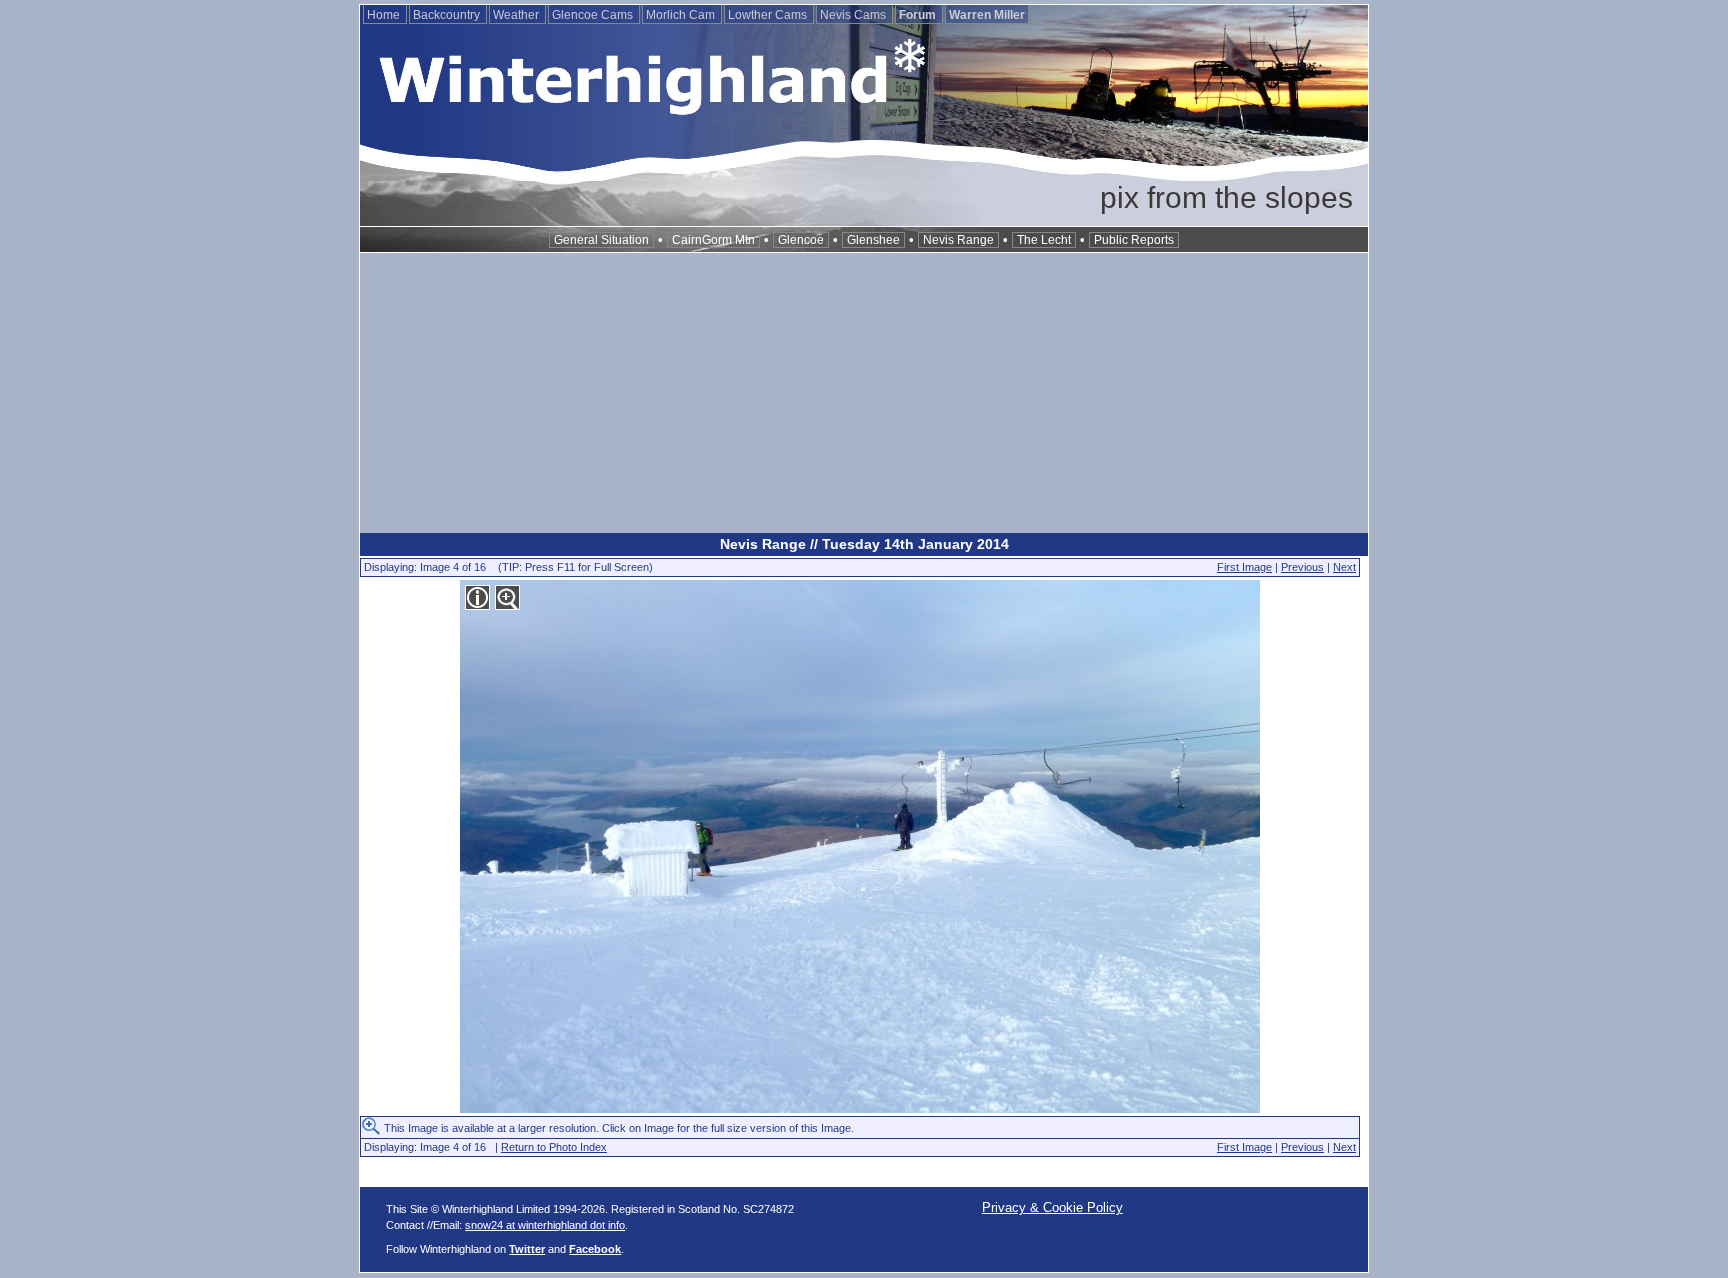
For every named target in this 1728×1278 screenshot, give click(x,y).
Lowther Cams (769, 15)
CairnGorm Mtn (713, 240)
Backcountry (448, 15)
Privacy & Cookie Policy (1052, 1207)
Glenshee (873, 240)
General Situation (601, 240)
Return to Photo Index (554, 1147)
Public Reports (1134, 240)
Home (385, 15)
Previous (1302, 567)
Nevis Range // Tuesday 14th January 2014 (864, 544)
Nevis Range (958, 240)
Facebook (595, 1249)
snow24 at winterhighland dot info (545, 1225)
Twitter (527, 1249)
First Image (1244, 567)
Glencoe (801, 240)
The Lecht (1044, 240)
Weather (517, 15)
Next (1344, 567)
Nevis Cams (854, 15)
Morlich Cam (682, 15)
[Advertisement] (864, 393)
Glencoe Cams (594, 15)
